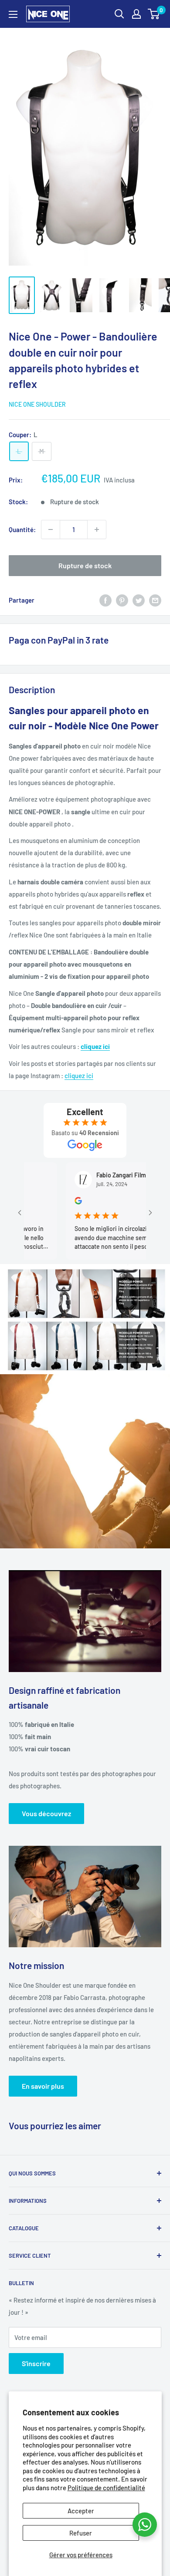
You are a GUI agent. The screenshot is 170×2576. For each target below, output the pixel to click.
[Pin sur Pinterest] (122, 600)
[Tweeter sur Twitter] (139, 600)
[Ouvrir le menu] (13, 14)
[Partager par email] (155, 600)
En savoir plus (43, 2086)
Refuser (81, 2533)
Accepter (81, 2511)
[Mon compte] (136, 14)
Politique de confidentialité (106, 2488)
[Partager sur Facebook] (105, 600)
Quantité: (22, 529)
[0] (154, 14)
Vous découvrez (46, 1813)
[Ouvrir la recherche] (119, 14)
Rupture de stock (85, 565)
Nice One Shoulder (37, 404)
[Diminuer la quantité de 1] (51, 529)
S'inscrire (36, 2363)
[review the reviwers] (58, 1202)
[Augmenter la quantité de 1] (97, 529)
